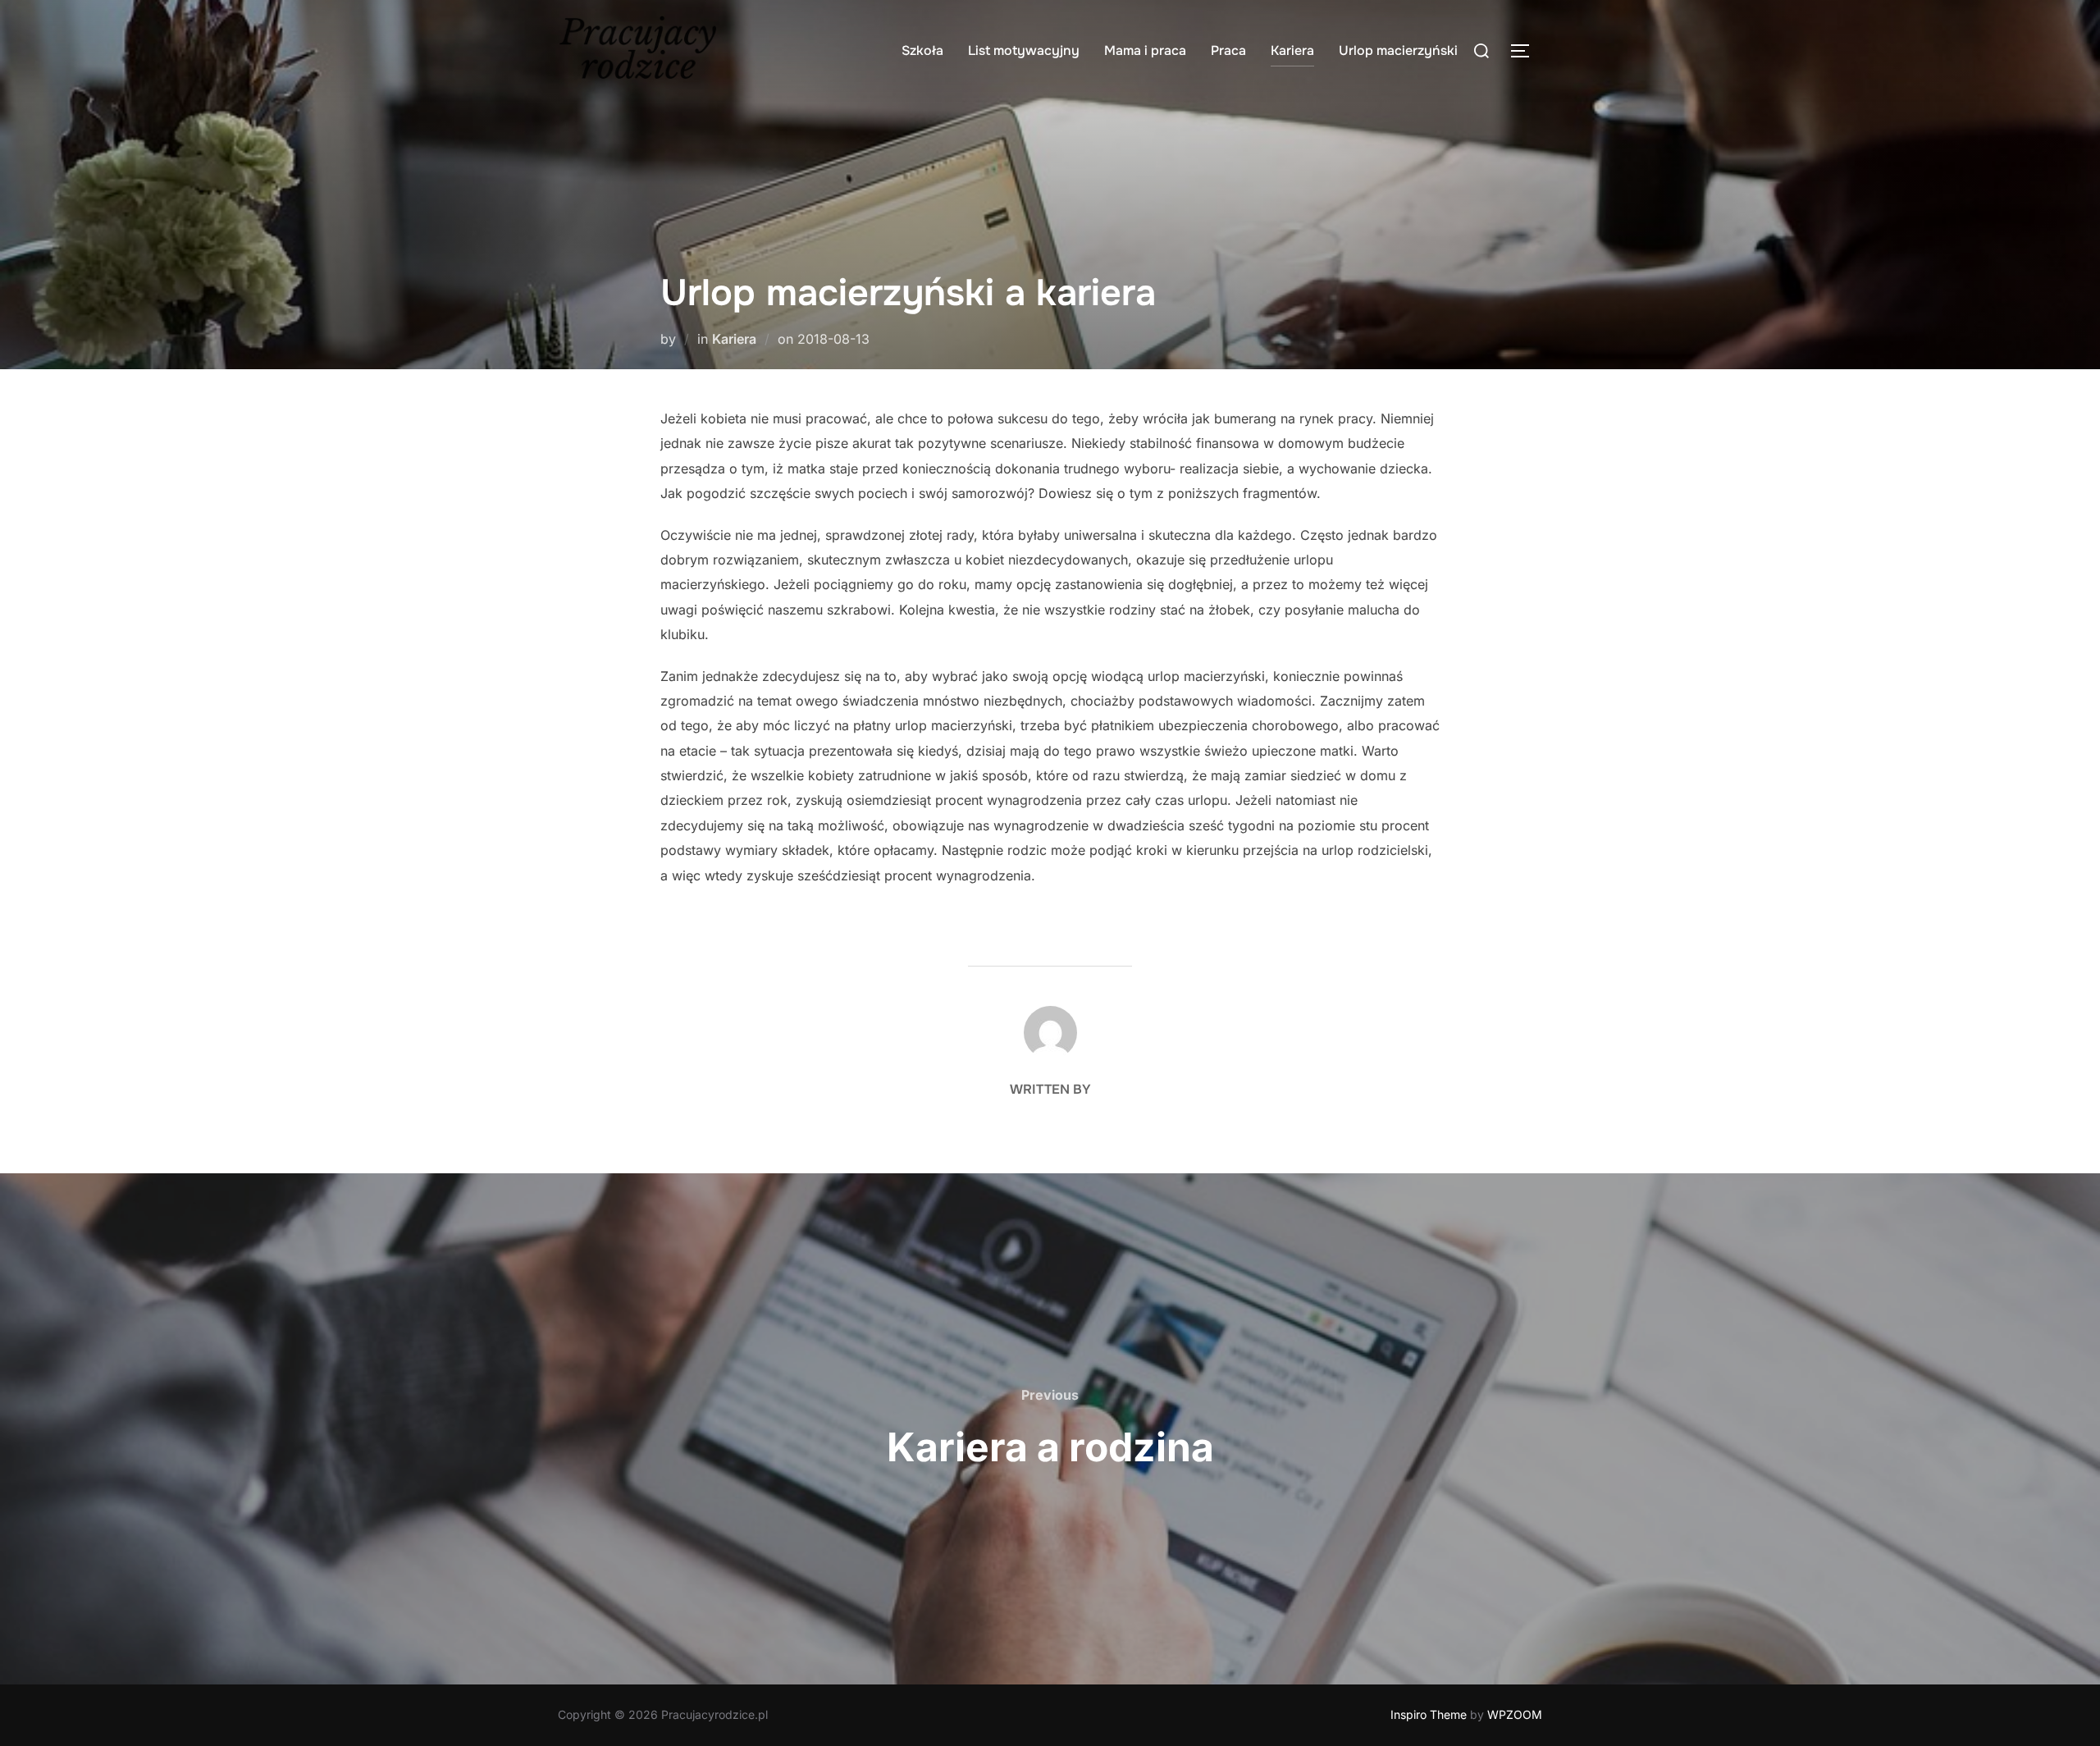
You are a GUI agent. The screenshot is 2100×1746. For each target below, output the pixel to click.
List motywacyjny (1024, 50)
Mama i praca (1145, 50)
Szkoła (922, 50)
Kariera (1292, 50)
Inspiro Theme (1429, 1714)
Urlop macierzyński (1398, 50)
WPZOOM (1515, 1714)
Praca (1228, 50)
